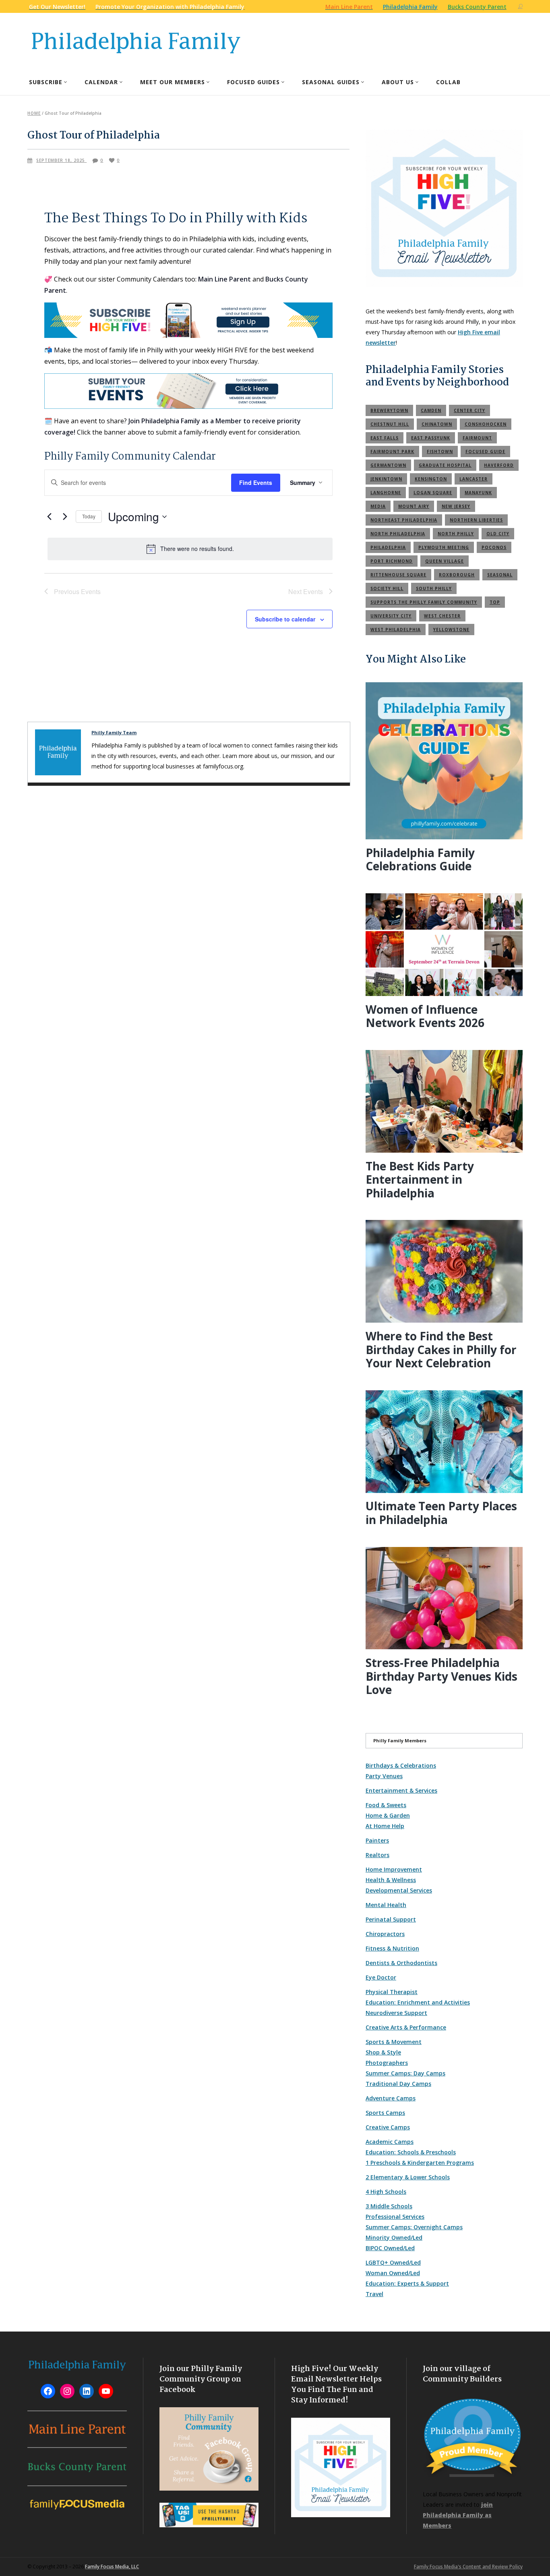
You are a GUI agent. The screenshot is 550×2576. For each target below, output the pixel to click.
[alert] (190, 549)
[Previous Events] (49, 517)
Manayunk (478, 493)
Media (378, 506)
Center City (469, 410)
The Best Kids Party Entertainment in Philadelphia (420, 1179)
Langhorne (386, 493)
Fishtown (440, 451)
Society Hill (387, 588)
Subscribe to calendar (285, 619)
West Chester (442, 616)
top (495, 602)
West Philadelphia (396, 630)
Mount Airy (414, 506)
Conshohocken (486, 424)
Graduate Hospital (445, 465)
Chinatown (437, 424)
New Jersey (456, 506)
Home (34, 113)
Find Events (256, 482)
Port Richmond (392, 561)
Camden (431, 410)
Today (89, 516)
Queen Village (445, 561)
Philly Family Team (114, 732)
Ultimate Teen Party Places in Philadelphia (441, 1513)
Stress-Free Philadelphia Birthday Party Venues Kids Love (441, 1676)
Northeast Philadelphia (404, 520)
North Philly (456, 534)
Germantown (388, 465)
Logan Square (433, 493)
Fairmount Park (392, 451)
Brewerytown (389, 410)
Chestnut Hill (390, 424)
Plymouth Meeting (444, 547)
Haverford (499, 465)
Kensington (431, 479)
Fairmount (477, 438)
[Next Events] (65, 517)
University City (391, 616)
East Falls (385, 438)
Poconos (494, 547)
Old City (498, 534)
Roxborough (457, 575)
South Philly (434, 588)
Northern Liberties (476, 520)
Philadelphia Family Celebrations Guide (420, 859)
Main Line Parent (224, 279)
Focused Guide (485, 451)
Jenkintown (386, 479)
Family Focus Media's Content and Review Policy (468, 2567)
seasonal (500, 575)
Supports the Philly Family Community (424, 602)
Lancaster (473, 479)
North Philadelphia (398, 534)
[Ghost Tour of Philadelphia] (58, 752)
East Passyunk (431, 438)
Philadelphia (388, 547)
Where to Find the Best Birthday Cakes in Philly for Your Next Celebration (441, 1349)
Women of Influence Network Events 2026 (425, 1016)
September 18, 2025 (61, 160)
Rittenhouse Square (398, 575)
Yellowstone (451, 630)
